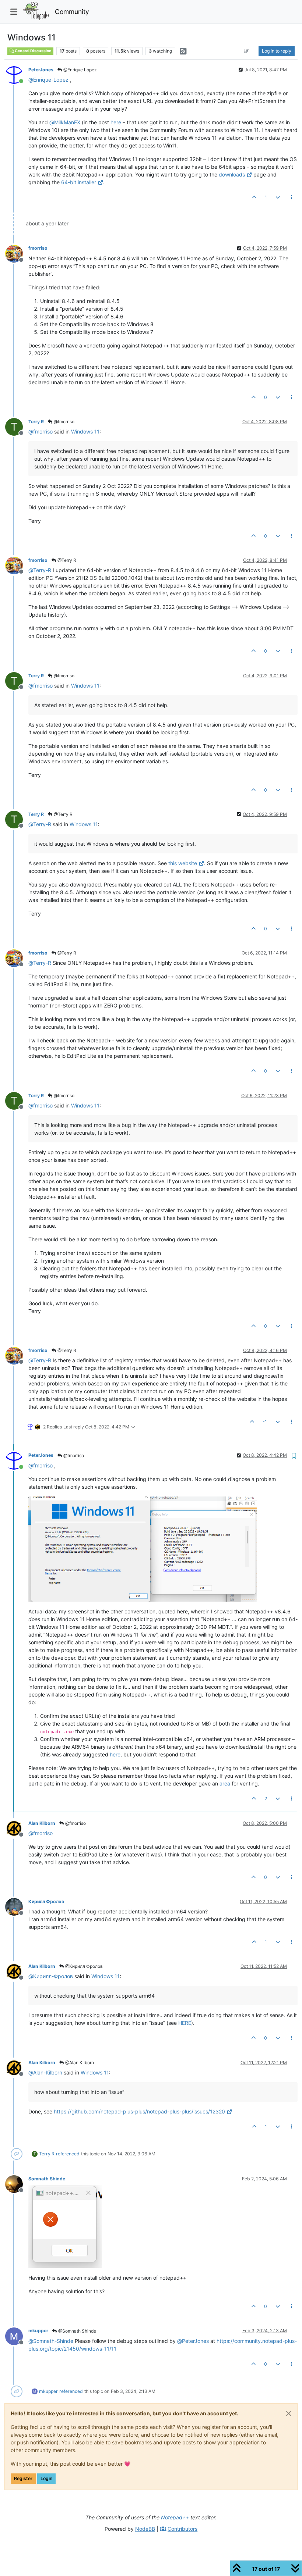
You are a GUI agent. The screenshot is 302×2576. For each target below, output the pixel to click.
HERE (185, 2023)
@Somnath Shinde (77, 2331)
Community (72, 12)
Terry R (36, 422)
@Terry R (66, 560)
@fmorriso (64, 422)
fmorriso (38, 248)
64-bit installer (79, 182)
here (116, 122)
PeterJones (41, 70)
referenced (68, 2154)
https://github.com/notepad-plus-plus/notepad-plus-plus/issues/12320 (139, 2111)
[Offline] (17, 253)
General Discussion (33, 51)
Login (46, 2478)
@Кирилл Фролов (83, 1966)
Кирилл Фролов (46, 1901)
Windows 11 (85, 431)
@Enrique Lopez (80, 70)
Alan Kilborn (42, 1823)
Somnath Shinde (47, 2179)
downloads (232, 174)
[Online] (17, 74)
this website (183, 863)
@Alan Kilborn (79, 2063)
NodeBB (145, 2529)
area (225, 1783)
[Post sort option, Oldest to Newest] (247, 51)
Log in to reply (277, 51)
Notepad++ (175, 2517)
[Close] (289, 2413)
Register (23, 2478)
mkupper (38, 2331)
